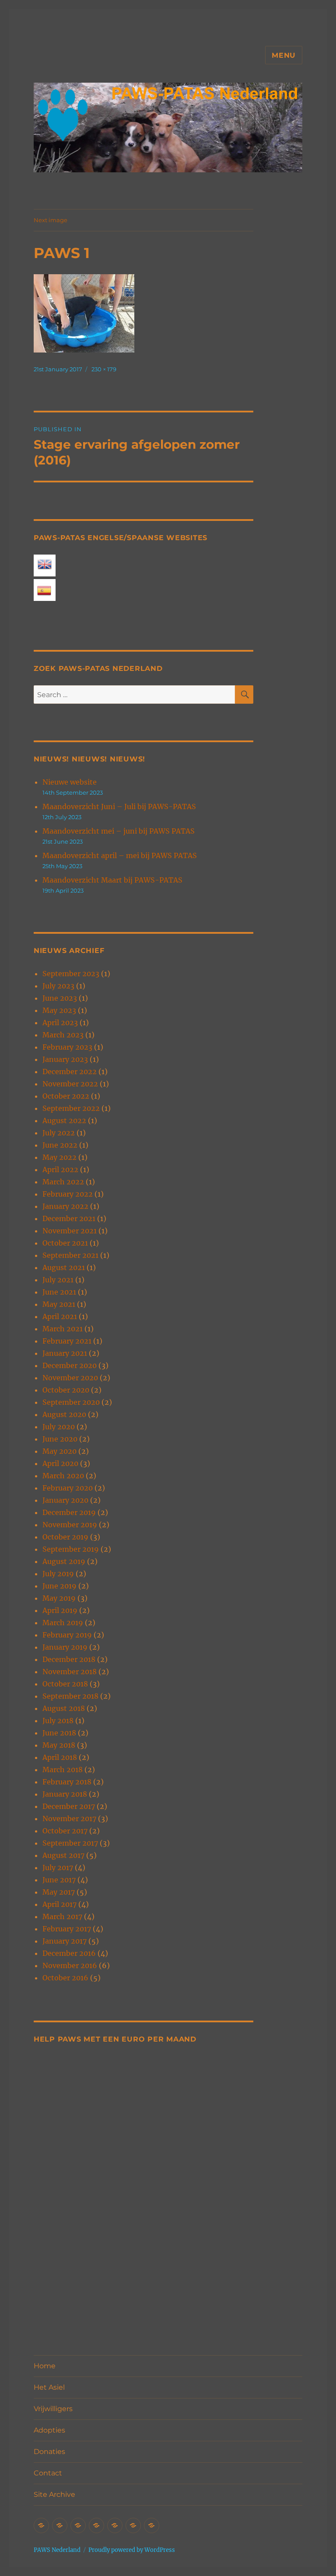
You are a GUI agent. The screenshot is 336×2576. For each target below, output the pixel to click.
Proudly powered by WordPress (132, 2550)
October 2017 (65, 1831)
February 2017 (67, 1929)
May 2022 (59, 1157)
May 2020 (59, 1451)
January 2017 (65, 1941)
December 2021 (69, 1218)
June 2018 (59, 1733)
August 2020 (64, 1414)
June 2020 (60, 1439)
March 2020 (63, 1476)
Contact (48, 2473)
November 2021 (70, 1231)
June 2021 (59, 1292)
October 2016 (65, 1978)
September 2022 (71, 1108)
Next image (51, 220)
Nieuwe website (70, 782)
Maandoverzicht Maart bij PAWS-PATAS (112, 880)
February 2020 (68, 1488)
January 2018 (65, 1794)
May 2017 (59, 1892)
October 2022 (66, 1096)
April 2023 (60, 1023)
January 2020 (65, 1500)
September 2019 (71, 1549)
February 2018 (67, 1782)
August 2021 (64, 1267)
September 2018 (70, 1696)
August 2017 (63, 1855)
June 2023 (60, 998)
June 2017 (59, 1880)
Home (45, 2366)
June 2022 (60, 1145)
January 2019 (65, 1647)
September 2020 (71, 1402)
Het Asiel (49, 2387)
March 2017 (62, 1916)
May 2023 (59, 1010)
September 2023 (71, 974)
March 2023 (63, 1035)
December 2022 (70, 1072)
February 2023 (67, 1047)
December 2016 (69, 1953)
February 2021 (67, 1341)
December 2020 (70, 1365)
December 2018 (69, 1659)
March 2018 (63, 1770)
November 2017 (69, 1819)
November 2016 (70, 1965)
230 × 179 (104, 369)
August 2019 (64, 1561)
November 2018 (70, 1672)
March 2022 (63, 1182)
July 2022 (59, 1133)
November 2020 (70, 1378)
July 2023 (58, 986)
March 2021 (63, 1329)
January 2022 (65, 1206)
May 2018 (59, 1745)
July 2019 (58, 1574)
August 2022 (64, 1120)
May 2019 (59, 1598)
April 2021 (60, 1316)
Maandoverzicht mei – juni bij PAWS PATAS (119, 831)
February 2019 (67, 1635)
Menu (284, 55)
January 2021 (65, 1353)
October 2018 (65, 1684)
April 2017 (59, 1904)
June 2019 (59, 1586)
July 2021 (58, 1280)
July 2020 (59, 1427)
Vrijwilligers (53, 2409)
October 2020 (66, 1390)
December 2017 (69, 1806)
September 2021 (70, 1255)
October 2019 (65, 1537)
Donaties (49, 2452)
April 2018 (60, 1757)
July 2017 (58, 1867)
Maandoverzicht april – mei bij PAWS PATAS (120, 855)
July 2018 (58, 1721)
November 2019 (70, 1525)
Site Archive (54, 2494)
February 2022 (68, 1194)
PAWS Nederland (57, 2550)
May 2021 (59, 1304)
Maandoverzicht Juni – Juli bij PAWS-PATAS (119, 806)
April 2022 (60, 1169)
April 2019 (60, 1610)
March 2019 (63, 1623)
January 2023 (65, 1059)
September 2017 (70, 1843)
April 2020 (60, 1463)
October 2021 (65, 1243)
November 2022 (70, 1084)
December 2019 (69, 1512)
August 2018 (64, 1708)
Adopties (49, 2430)
